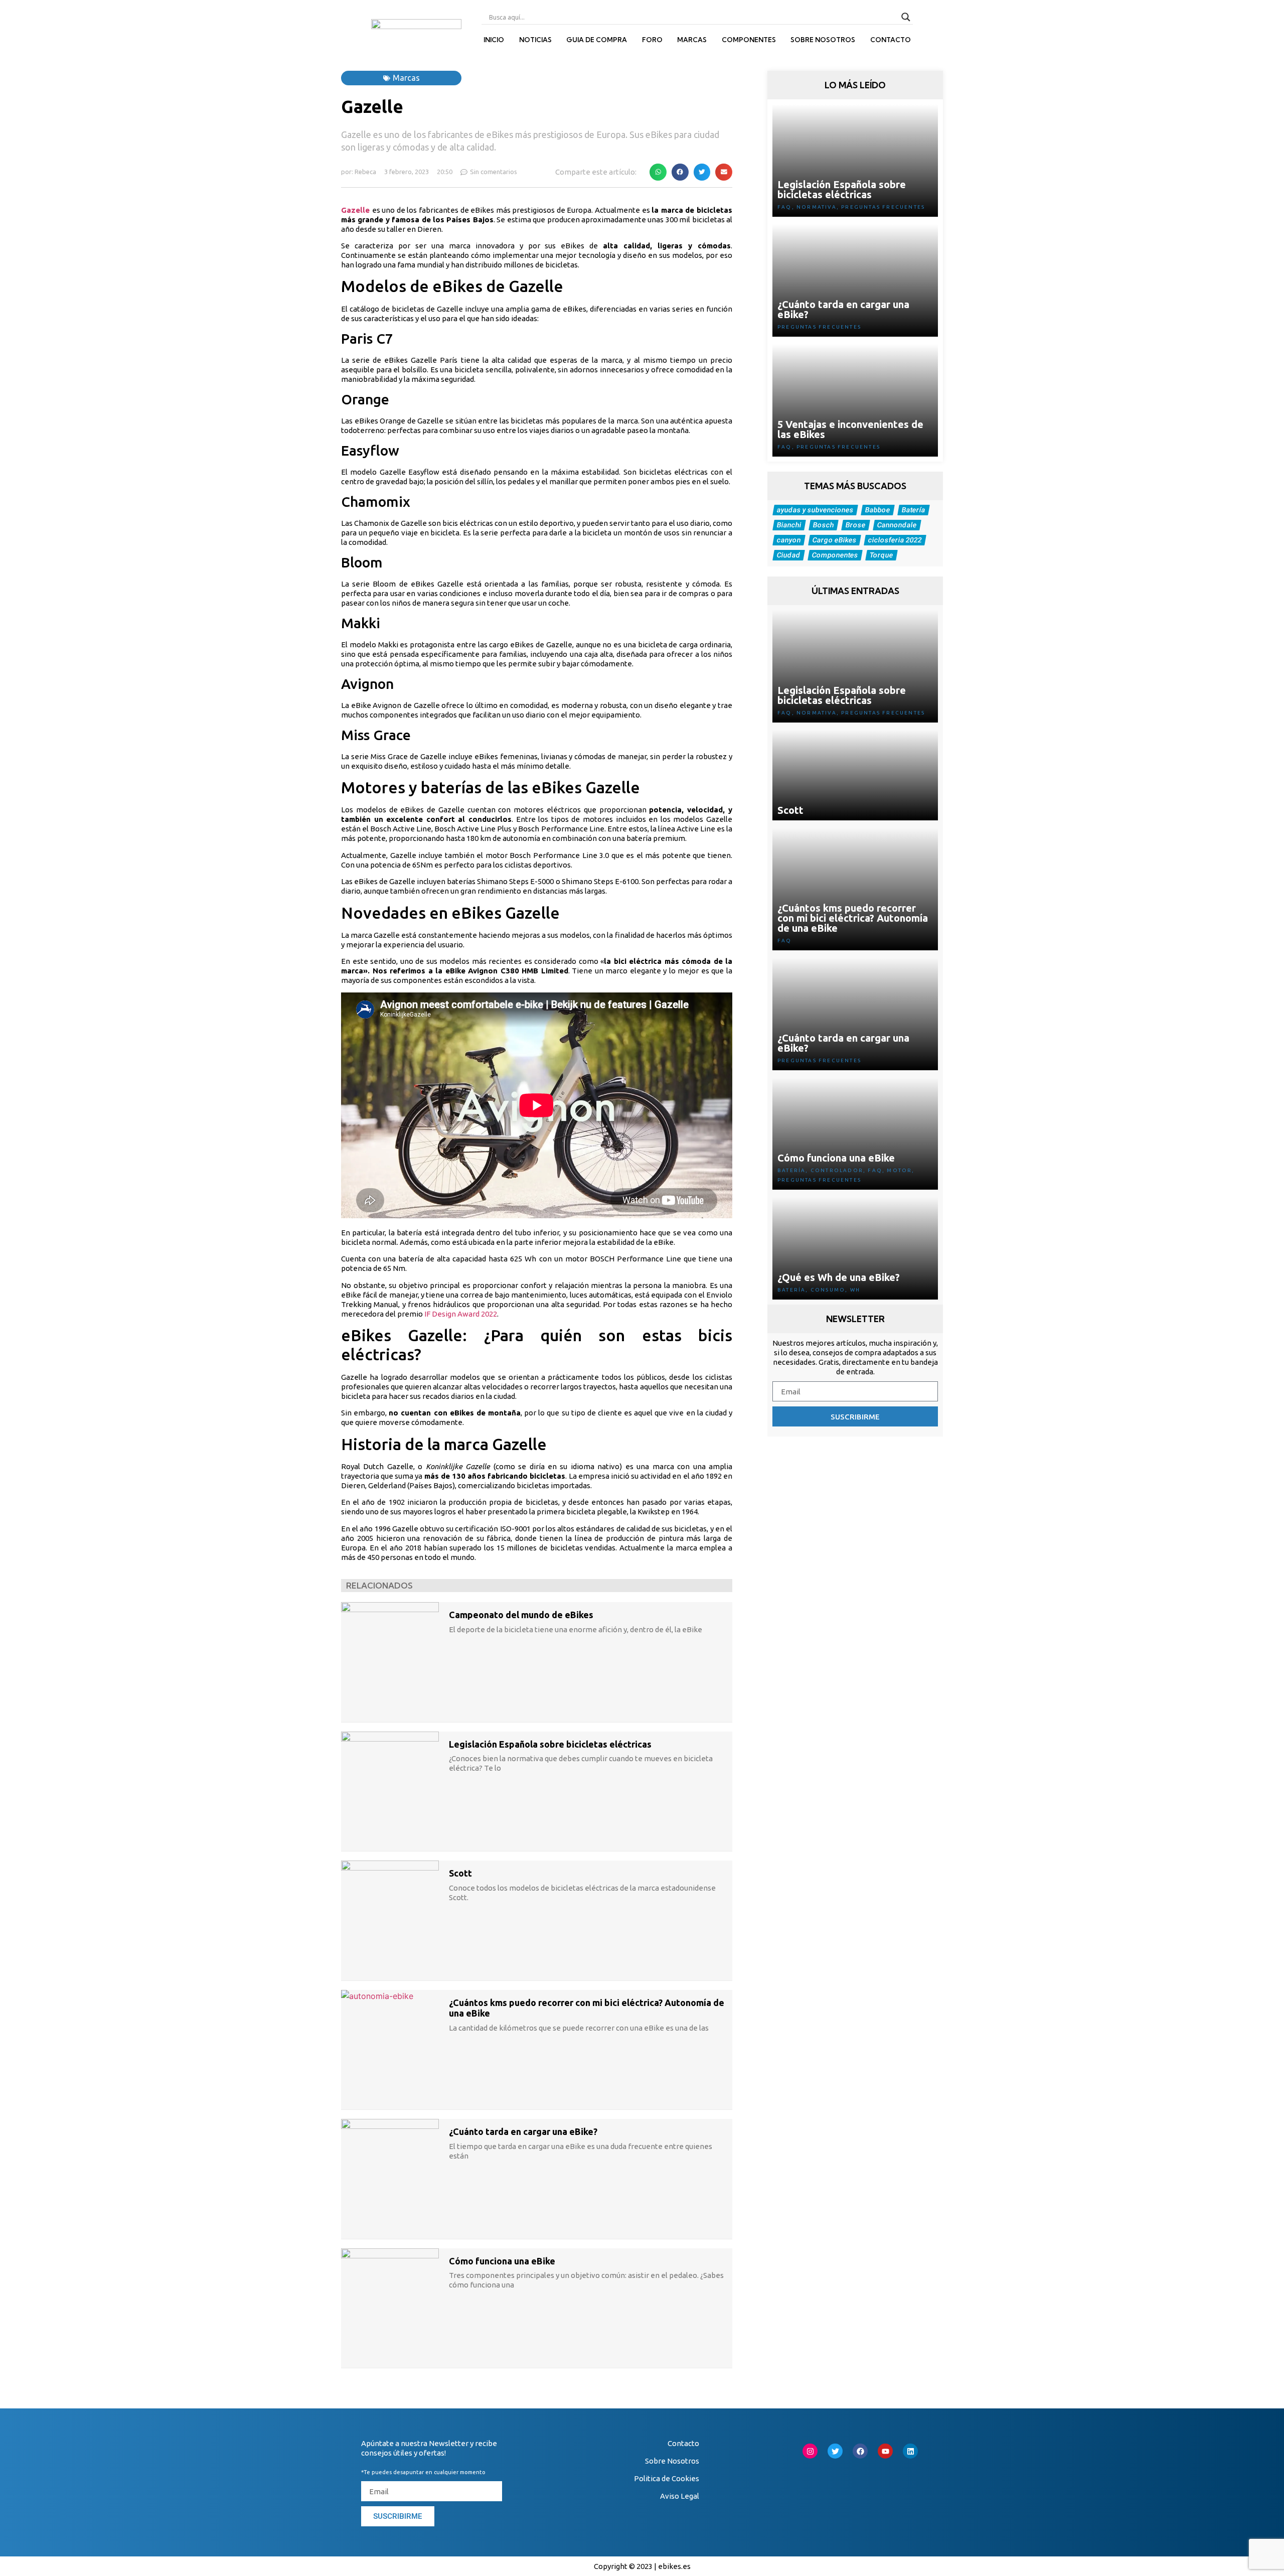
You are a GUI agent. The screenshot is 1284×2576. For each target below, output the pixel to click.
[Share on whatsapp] (658, 172)
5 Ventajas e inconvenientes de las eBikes (850, 429)
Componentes (749, 40)
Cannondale (897, 525)
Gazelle (355, 210)
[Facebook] (860, 2451)
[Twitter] (835, 2451)
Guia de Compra (597, 40)
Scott (460, 1873)
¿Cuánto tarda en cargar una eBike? (523, 2131)
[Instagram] (810, 2451)
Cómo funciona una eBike (502, 2261)
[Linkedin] (910, 2451)
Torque (882, 555)
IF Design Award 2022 (461, 1314)
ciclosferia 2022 (895, 540)
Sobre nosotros (823, 40)
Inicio (494, 40)
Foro (652, 40)
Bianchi (789, 525)
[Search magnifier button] (906, 17)
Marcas (692, 40)
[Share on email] (724, 172)
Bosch (824, 525)
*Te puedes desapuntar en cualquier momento (423, 2472)
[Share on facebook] (680, 172)
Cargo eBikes (835, 540)
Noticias (535, 40)
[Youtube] (885, 2451)
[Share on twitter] (702, 172)
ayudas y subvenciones (816, 510)
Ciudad (789, 555)
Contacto (891, 40)
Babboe (878, 510)
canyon (789, 540)
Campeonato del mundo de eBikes (521, 1615)
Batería (914, 510)
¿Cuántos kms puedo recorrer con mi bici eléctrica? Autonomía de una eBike (853, 918)
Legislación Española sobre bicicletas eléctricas (550, 1744)
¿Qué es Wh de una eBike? (839, 1277)
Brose (856, 525)
